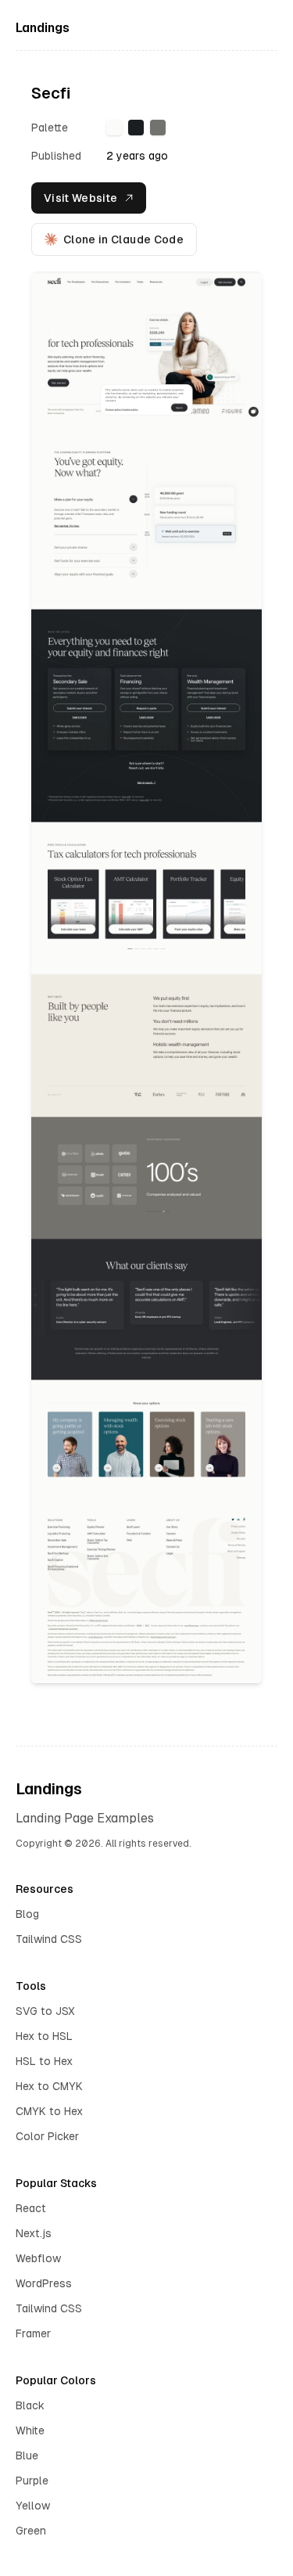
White (30, 2430)
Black (30, 2405)
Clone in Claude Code (123, 239)
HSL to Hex (44, 2061)
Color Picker (47, 2136)
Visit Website (81, 198)
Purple (32, 2481)
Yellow (33, 2506)
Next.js (34, 2233)
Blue (27, 2455)
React (31, 2208)
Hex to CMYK (49, 2086)
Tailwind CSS (49, 1939)
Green (31, 2531)
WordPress (44, 2283)
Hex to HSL (44, 2036)
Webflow (38, 2258)
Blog (27, 1914)
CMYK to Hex (49, 2111)
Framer (33, 2333)
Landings (43, 28)
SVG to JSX (45, 2011)
